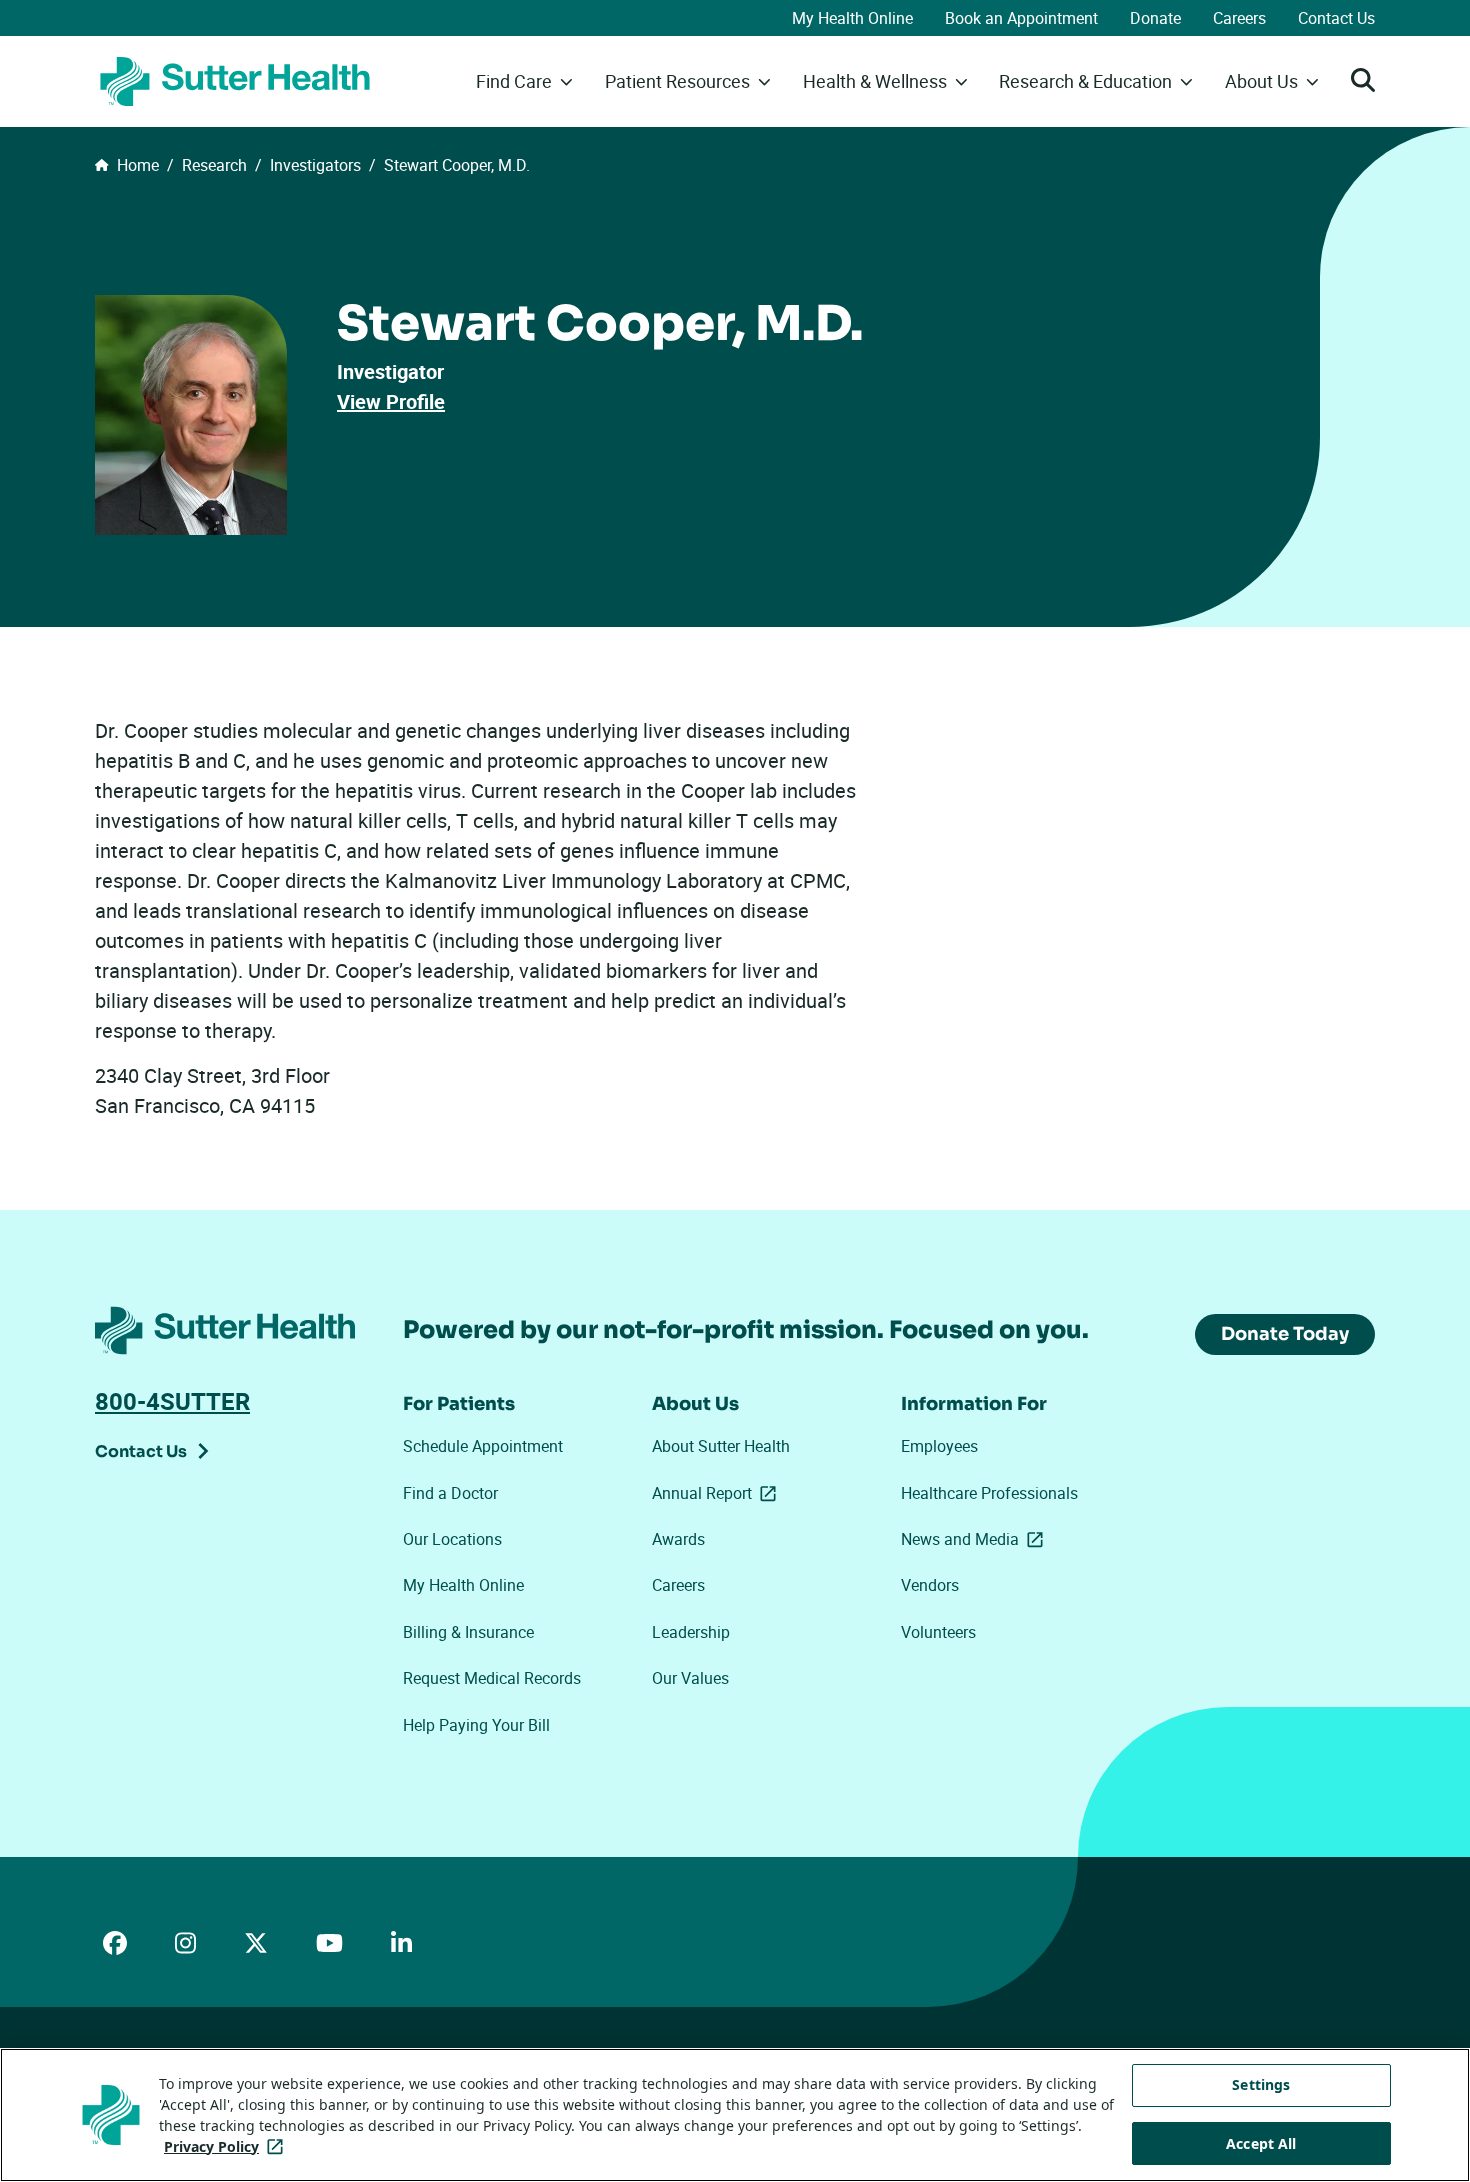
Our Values (690, 1678)
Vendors (930, 1585)
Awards (678, 1539)
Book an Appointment (1021, 18)
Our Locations (452, 1539)
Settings (1261, 2084)
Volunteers (938, 1632)
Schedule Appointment (483, 1446)
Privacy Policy (227, 2146)
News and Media (976, 1539)
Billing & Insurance (468, 1632)
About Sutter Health (721, 1446)
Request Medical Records (492, 1678)
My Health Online (852, 18)
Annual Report (718, 1493)
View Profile (391, 401)
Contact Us (1336, 18)
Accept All (1261, 2143)
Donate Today (1285, 1334)
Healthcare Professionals (989, 1493)
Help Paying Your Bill (476, 1725)
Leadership (691, 1632)
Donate (1155, 18)
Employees (939, 1446)
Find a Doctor (450, 1493)
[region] (735, 2115)
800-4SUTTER (172, 1401)
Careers (1239, 18)
